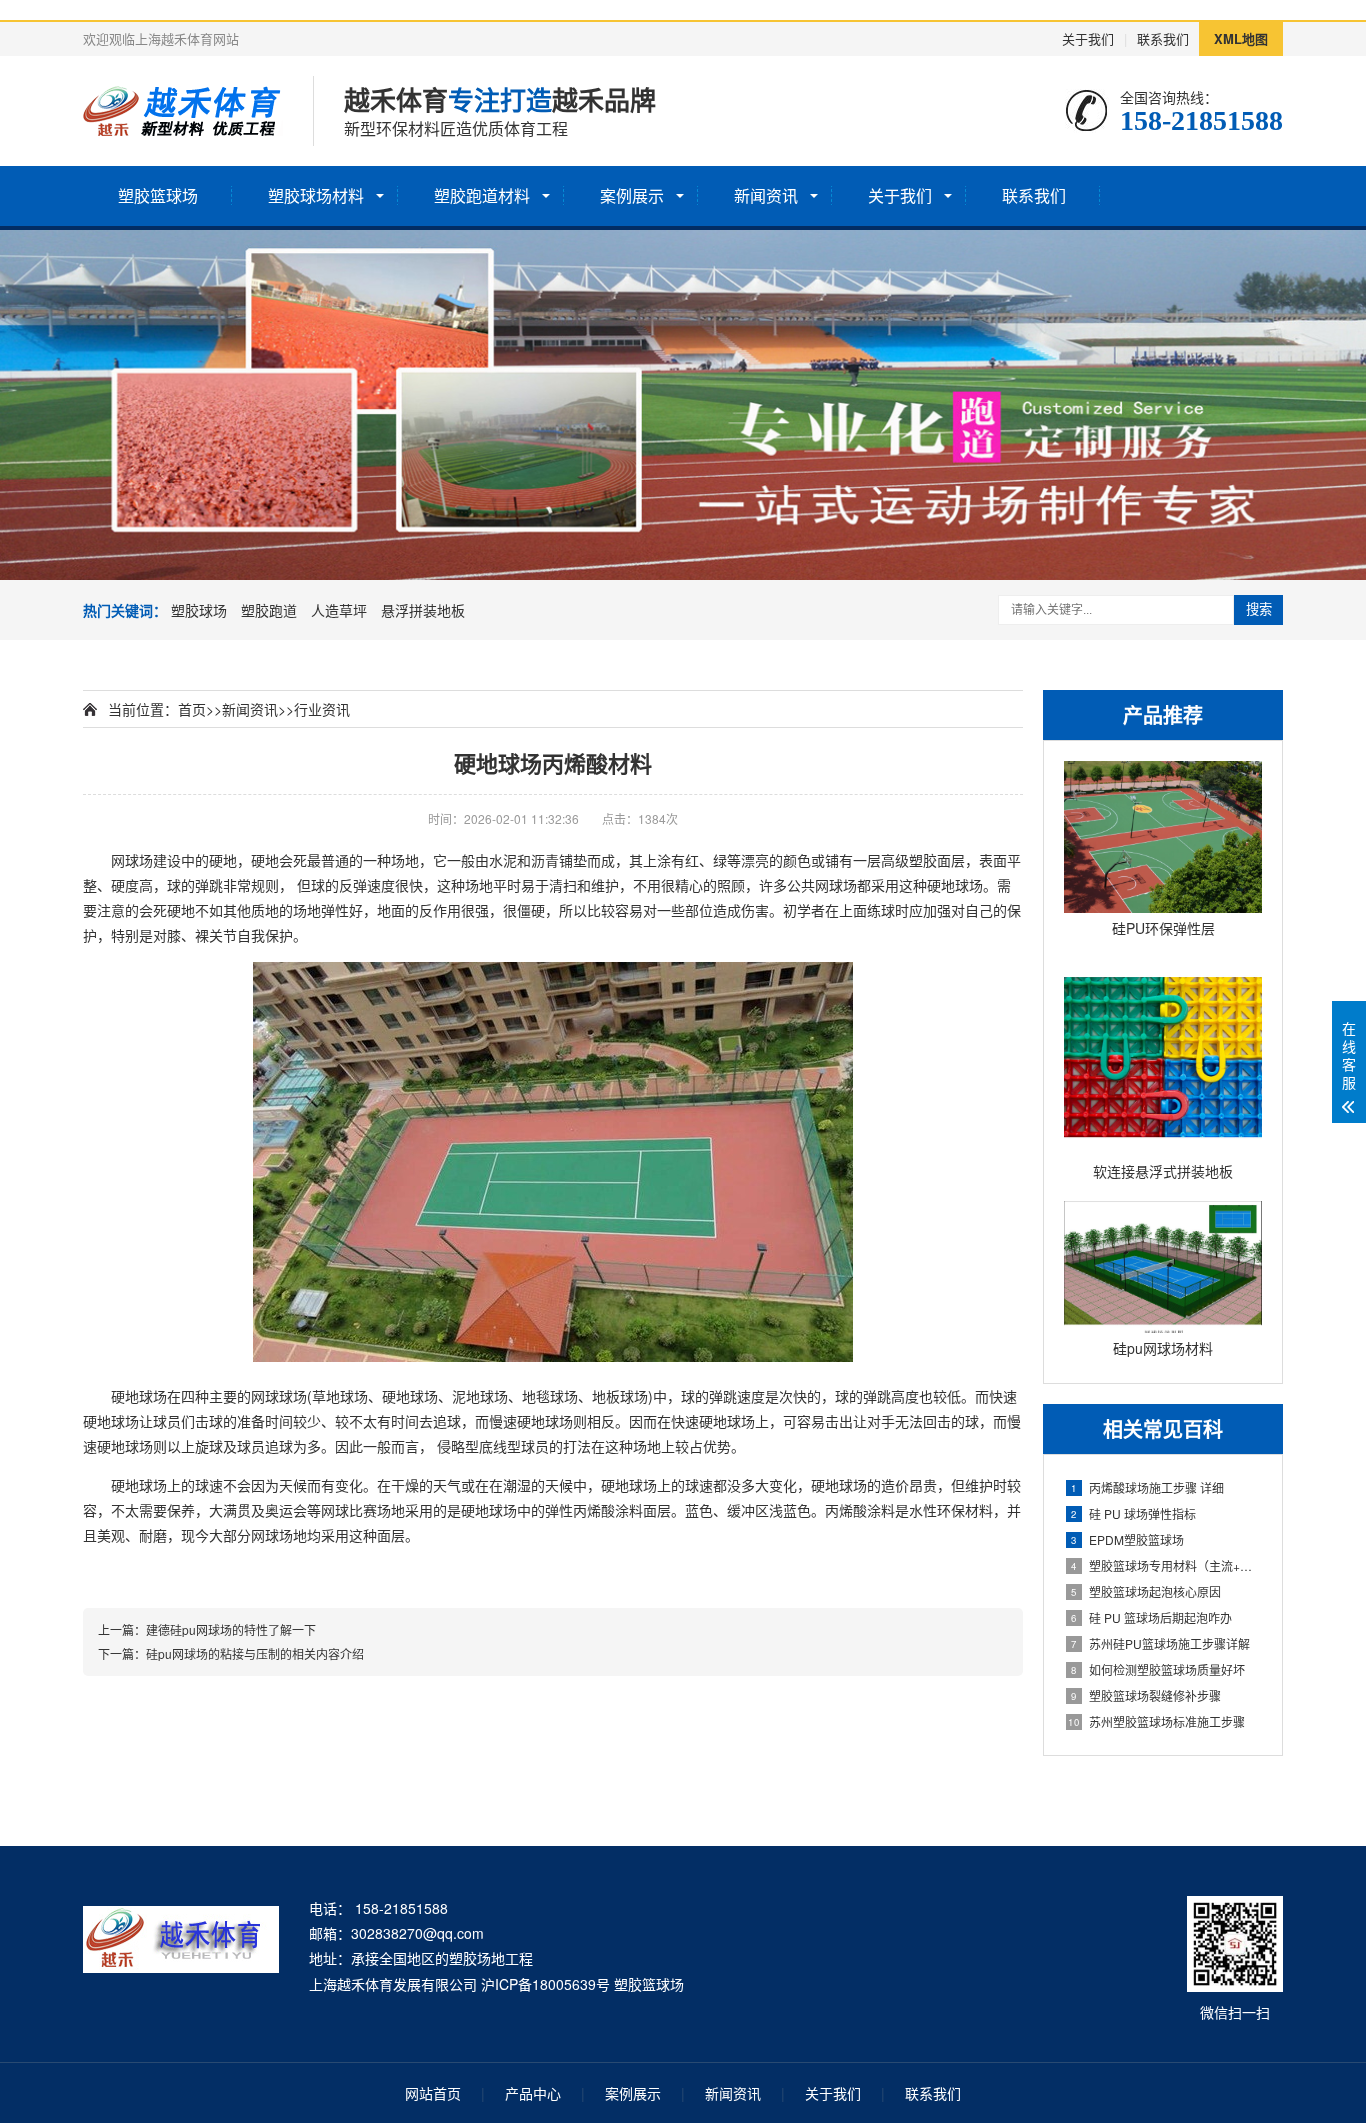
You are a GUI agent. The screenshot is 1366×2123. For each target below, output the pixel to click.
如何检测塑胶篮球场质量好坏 (1158, 1669)
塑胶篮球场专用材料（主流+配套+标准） (1166, 1565)
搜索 (1259, 609)
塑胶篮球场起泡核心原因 (1146, 1591)
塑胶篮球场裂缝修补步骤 (1146, 1695)
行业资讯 (322, 709)
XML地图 (1241, 38)
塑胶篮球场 (158, 195)
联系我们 (1163, 38)
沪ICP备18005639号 (545, 1984)
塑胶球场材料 (316, 195)
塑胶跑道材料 (482, 195)
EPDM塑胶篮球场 (1127, 1539)
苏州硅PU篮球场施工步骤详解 (1160, 1643)
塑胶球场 (199, 610)
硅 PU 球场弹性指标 (1133, 1513)
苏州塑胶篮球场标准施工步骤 (1156, 1721)
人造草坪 (339, 610)
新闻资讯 (766, 195)
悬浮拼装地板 (423, 610)
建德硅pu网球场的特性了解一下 (231, 1629)
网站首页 (433, 2093)
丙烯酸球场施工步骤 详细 (1147, 1487)
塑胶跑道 (269, 610)
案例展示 (632, 195)
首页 (192, 709)
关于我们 (1088, 38)
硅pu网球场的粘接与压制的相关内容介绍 (255, 1653)
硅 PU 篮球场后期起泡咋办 (1151, 1617)
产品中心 (533, 2093)
